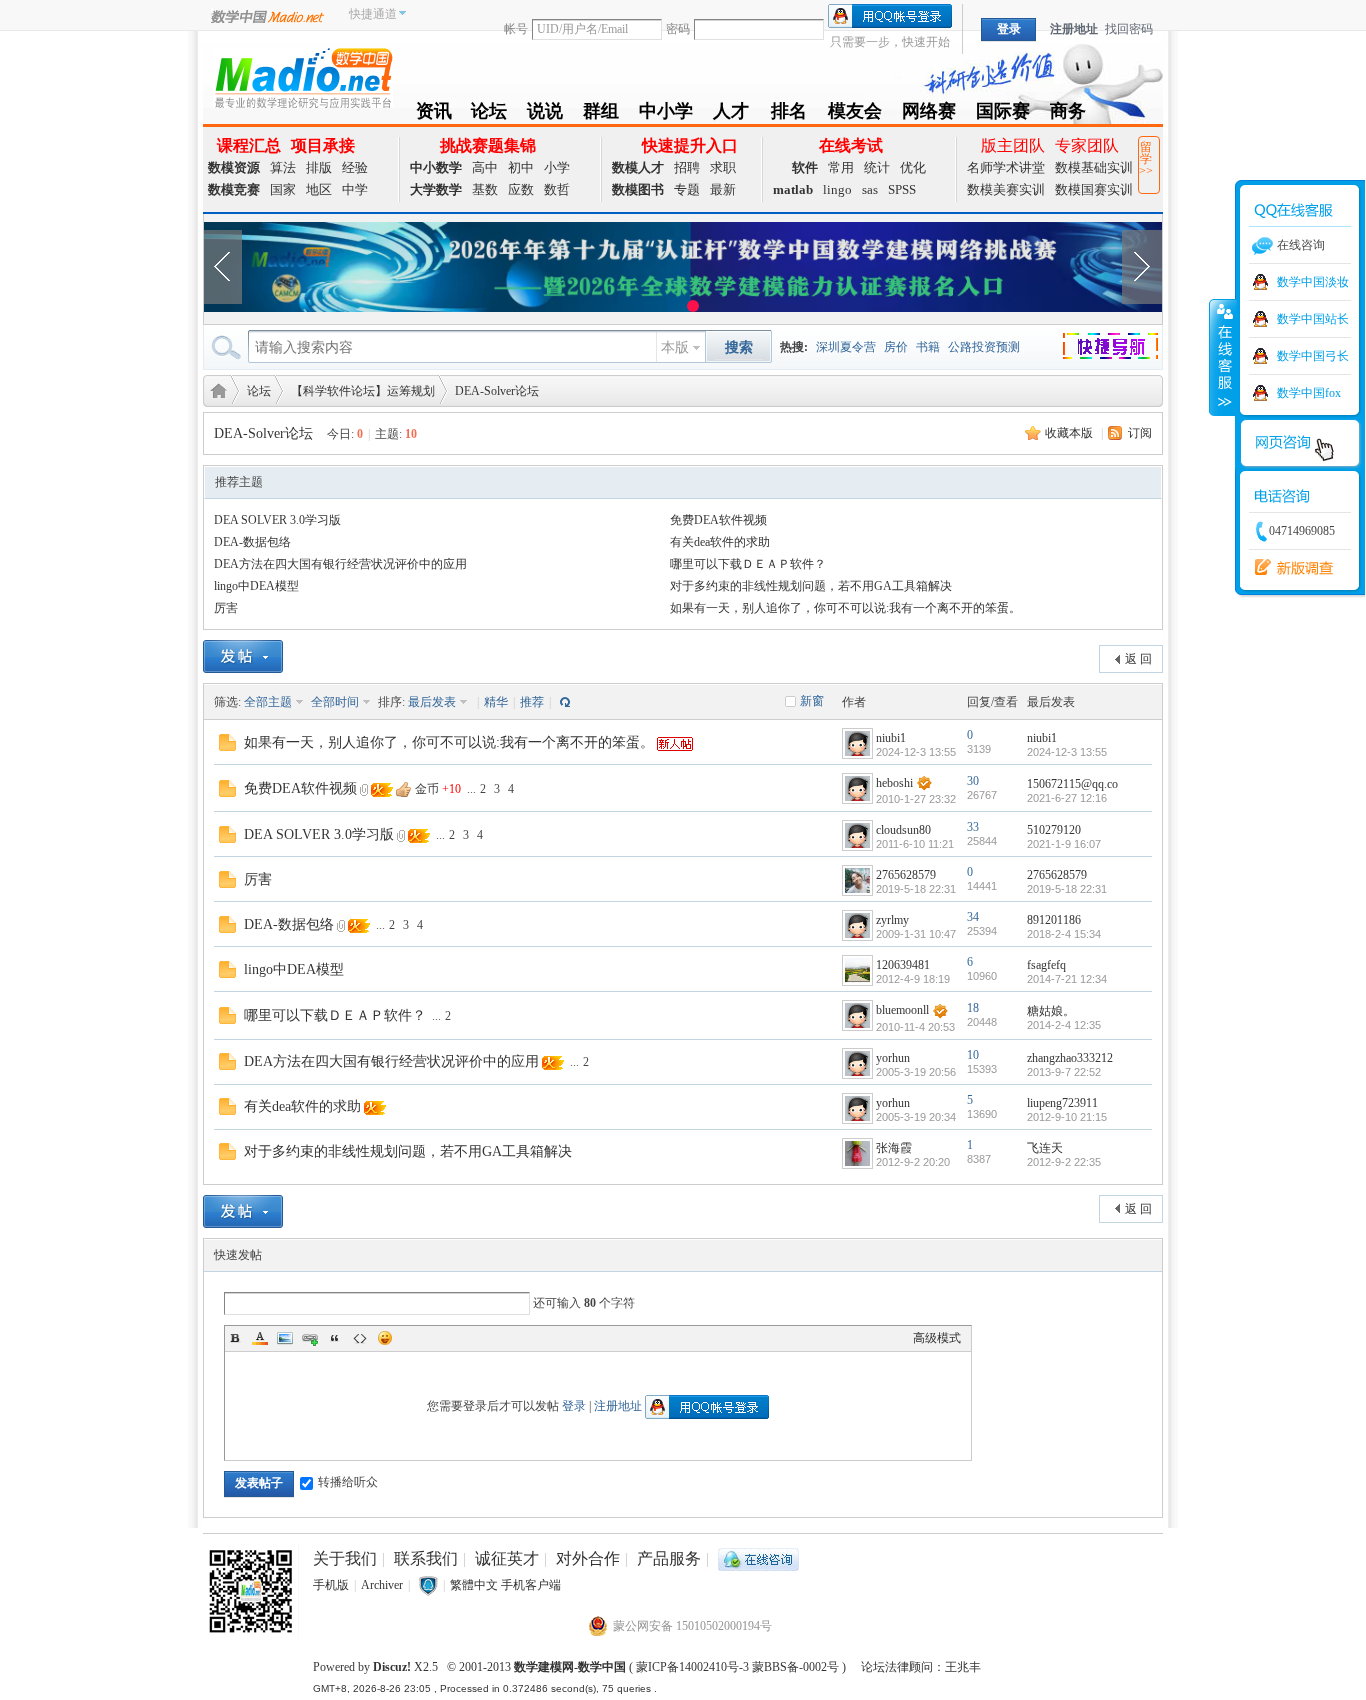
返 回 (1138, 659)
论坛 (489, 114)
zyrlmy (892, 920)
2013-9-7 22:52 (1064, 1072)
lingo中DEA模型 (256, 586)
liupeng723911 (1062, 1103)
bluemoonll (902, 1010)
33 (973, 827)
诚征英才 (507, 1558)
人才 (731, 114)
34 (973, 917)
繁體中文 (474, 1585)
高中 (485, 167)
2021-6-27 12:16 (1067, 798)
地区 (319, 189)
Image (285, 1338)
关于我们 (345, 1558)
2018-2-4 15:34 (1064, 934)
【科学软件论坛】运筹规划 (363, 391)
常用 (841, 167)
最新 (723, 189)
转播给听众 (348, 1482)
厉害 (226, 608)
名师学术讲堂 (1006, 167)
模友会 (855, 114)
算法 (283, 167)
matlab (793, 189)
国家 (283, 189)
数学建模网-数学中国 (570, 1667)
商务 (1068, 114)
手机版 (331, 1585)
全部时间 (335, 702)
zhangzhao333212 (1070, 1058)
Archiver (382, 1585)
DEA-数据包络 (252, 542)
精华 (496, 702)
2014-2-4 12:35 (1064, 1025)
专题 (687, 189)
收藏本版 (1069, 433)
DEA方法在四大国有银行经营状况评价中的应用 (340, 564)
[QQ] (758, 1558)
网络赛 (929, 114)
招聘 (687, 167)
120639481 (903, 965)
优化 (913, 167)
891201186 (1054, 920)
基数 (485, 189)
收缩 (1223, 357)
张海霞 (894, 1148)
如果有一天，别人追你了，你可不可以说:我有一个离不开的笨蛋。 (845, 608)
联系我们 (426, 1558)
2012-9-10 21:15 (1067, 1117)
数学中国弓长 (1313, 356)
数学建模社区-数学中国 (215, 389)
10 (973, 1055)
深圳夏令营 (846, 347)
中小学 (666, 114)
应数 (521, 189)
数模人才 (638, 167)
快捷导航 (1122, 349)
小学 (557, 167)
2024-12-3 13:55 (1067, 752)
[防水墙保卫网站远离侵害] (428, 1585)
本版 (675, 347)
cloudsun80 (903, 830)
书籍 (928, 347)
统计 (877, 167)
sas (870, 189)
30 (973, 781)
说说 (545, 114)
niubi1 (891, 738)
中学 (355, 189)
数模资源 (234, 167)
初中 (521, 167)
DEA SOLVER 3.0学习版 (277, 520)
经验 (355, 167)
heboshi (894, 783)
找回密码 (1129, 29)
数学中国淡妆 (1313, 282)
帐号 (516, 29)
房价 (896, 347)
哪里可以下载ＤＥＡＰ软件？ (748, 564)
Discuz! (392, 1667)
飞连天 (1045, 1148)
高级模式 (937, 1338)
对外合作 (588, 1558)
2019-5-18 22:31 (1067, 889)
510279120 (1054, 830)
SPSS (902, 189)
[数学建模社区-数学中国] (303, 77)
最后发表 (432, 702)
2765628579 (906, 875)
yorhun (893, 1058)
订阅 (1140, 433)
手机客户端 (531, 1585)
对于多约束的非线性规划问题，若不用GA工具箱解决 (811, 586)
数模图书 (638, 189)
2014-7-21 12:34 (1067, 979)
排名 (788, 114)
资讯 (434, 114)
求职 (723, 167)
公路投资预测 (984, 347)
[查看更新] (563, 702)
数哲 (557, 189)
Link (310, 1338)
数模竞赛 (234, 189)
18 (973, 1008)
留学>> (1146, 159)
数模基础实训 (1094, 167)
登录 (574, 1406)
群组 (601, 114)
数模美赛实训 (1006, 189)
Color (260, 1338)
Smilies (385, 1338)
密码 (678, 29)
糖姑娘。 (1051, 1011)
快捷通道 (373, 14)
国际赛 (1003, 114)
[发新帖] (243, 656)
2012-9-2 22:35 (1064, 1162)
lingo (837, 189)
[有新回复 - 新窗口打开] (227, 741)
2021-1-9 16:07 (1064, 844)
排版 (319, 167)
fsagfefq (1046, 965)
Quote (335, 1338)
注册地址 (1074, 29)
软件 (805, 167)
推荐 (532, 702)
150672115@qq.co (1072, 784)
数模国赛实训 (1094, 189)
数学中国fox (1309, 393)
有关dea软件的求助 (720, 542)
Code (360, 1338)
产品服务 (669, 1558)
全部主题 (268, 702)
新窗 (812, 701)
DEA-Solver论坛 (497, 391)
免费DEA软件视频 (718, 520)
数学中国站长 (1313, 319)
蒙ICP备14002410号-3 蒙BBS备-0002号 (737, 1667)
